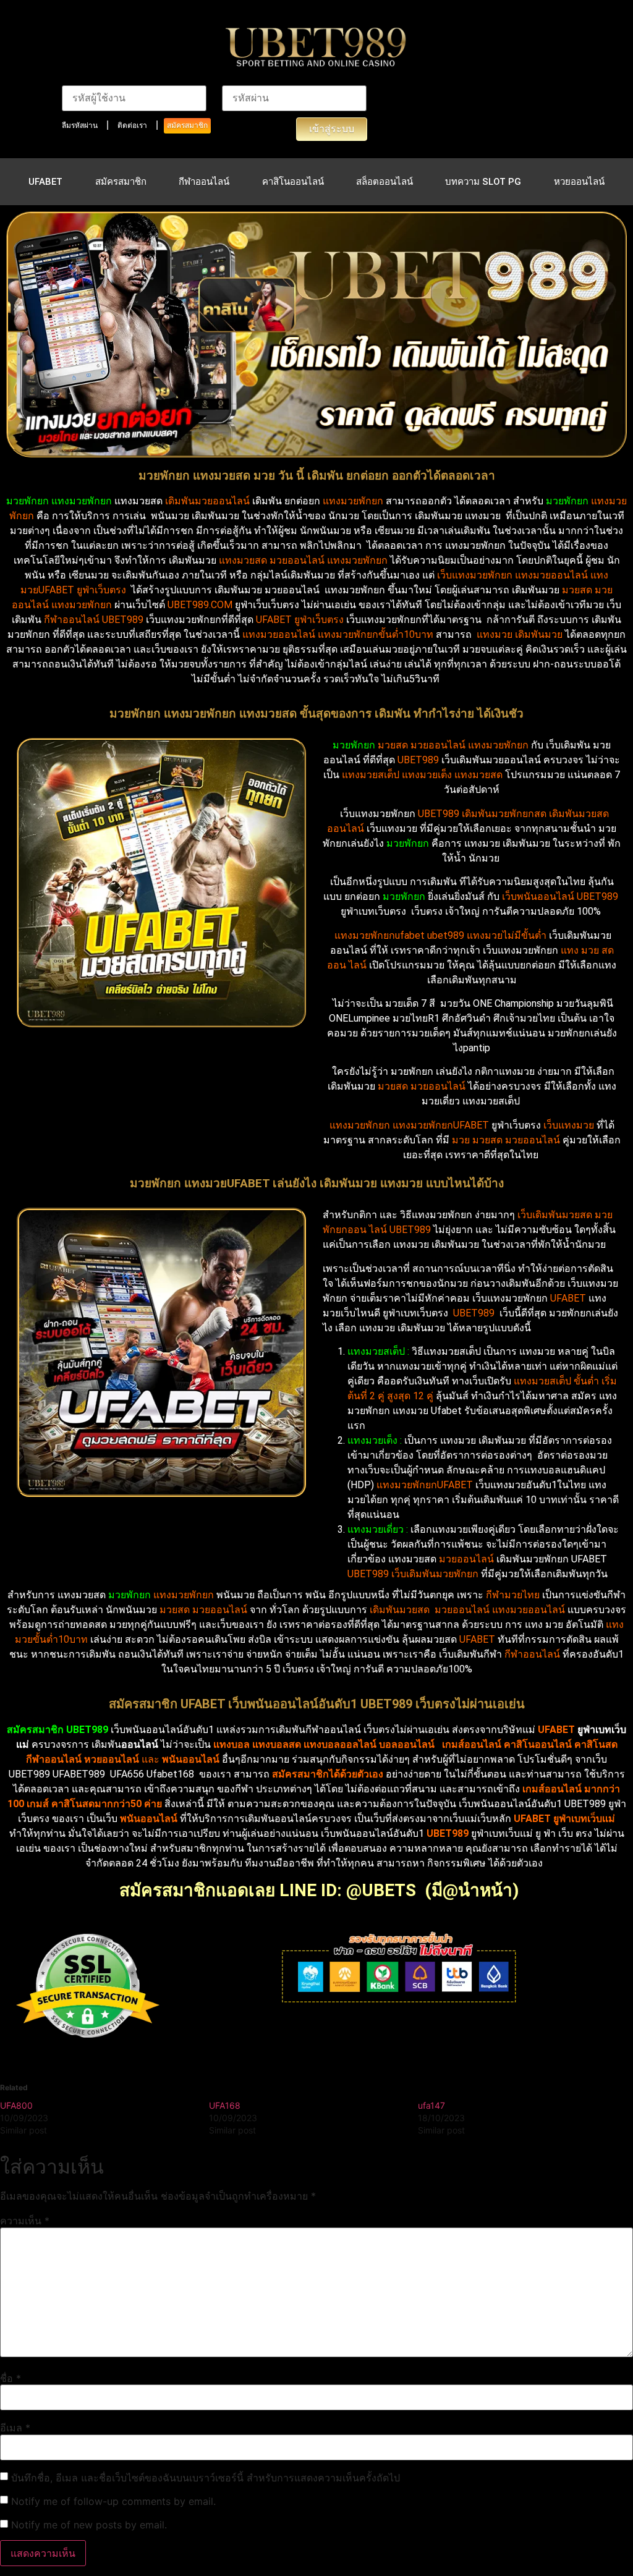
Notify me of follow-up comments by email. (113, 2501)
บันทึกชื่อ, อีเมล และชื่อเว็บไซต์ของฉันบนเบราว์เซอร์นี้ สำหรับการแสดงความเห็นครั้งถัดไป (206, 2478)
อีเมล (15, 2428)
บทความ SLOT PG (483, 182)
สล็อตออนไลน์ (384, 182)
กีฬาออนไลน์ (204, 182)
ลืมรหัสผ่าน (80, 125)
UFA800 (16, 2105)
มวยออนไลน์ (297, 560)
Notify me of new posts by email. (89, 2525)
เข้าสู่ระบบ (332, 129)
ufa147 (431, 2105)
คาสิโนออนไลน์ (293, 182)
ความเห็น (25, 2221)
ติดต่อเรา (132, 125)
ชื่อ (11, 2378)
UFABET (45, 182)
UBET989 (418, 760)
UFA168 (225, 2105)
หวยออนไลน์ (579, 182)
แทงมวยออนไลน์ (279, 634)
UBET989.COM (200, 605)
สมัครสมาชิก (187, 125)
